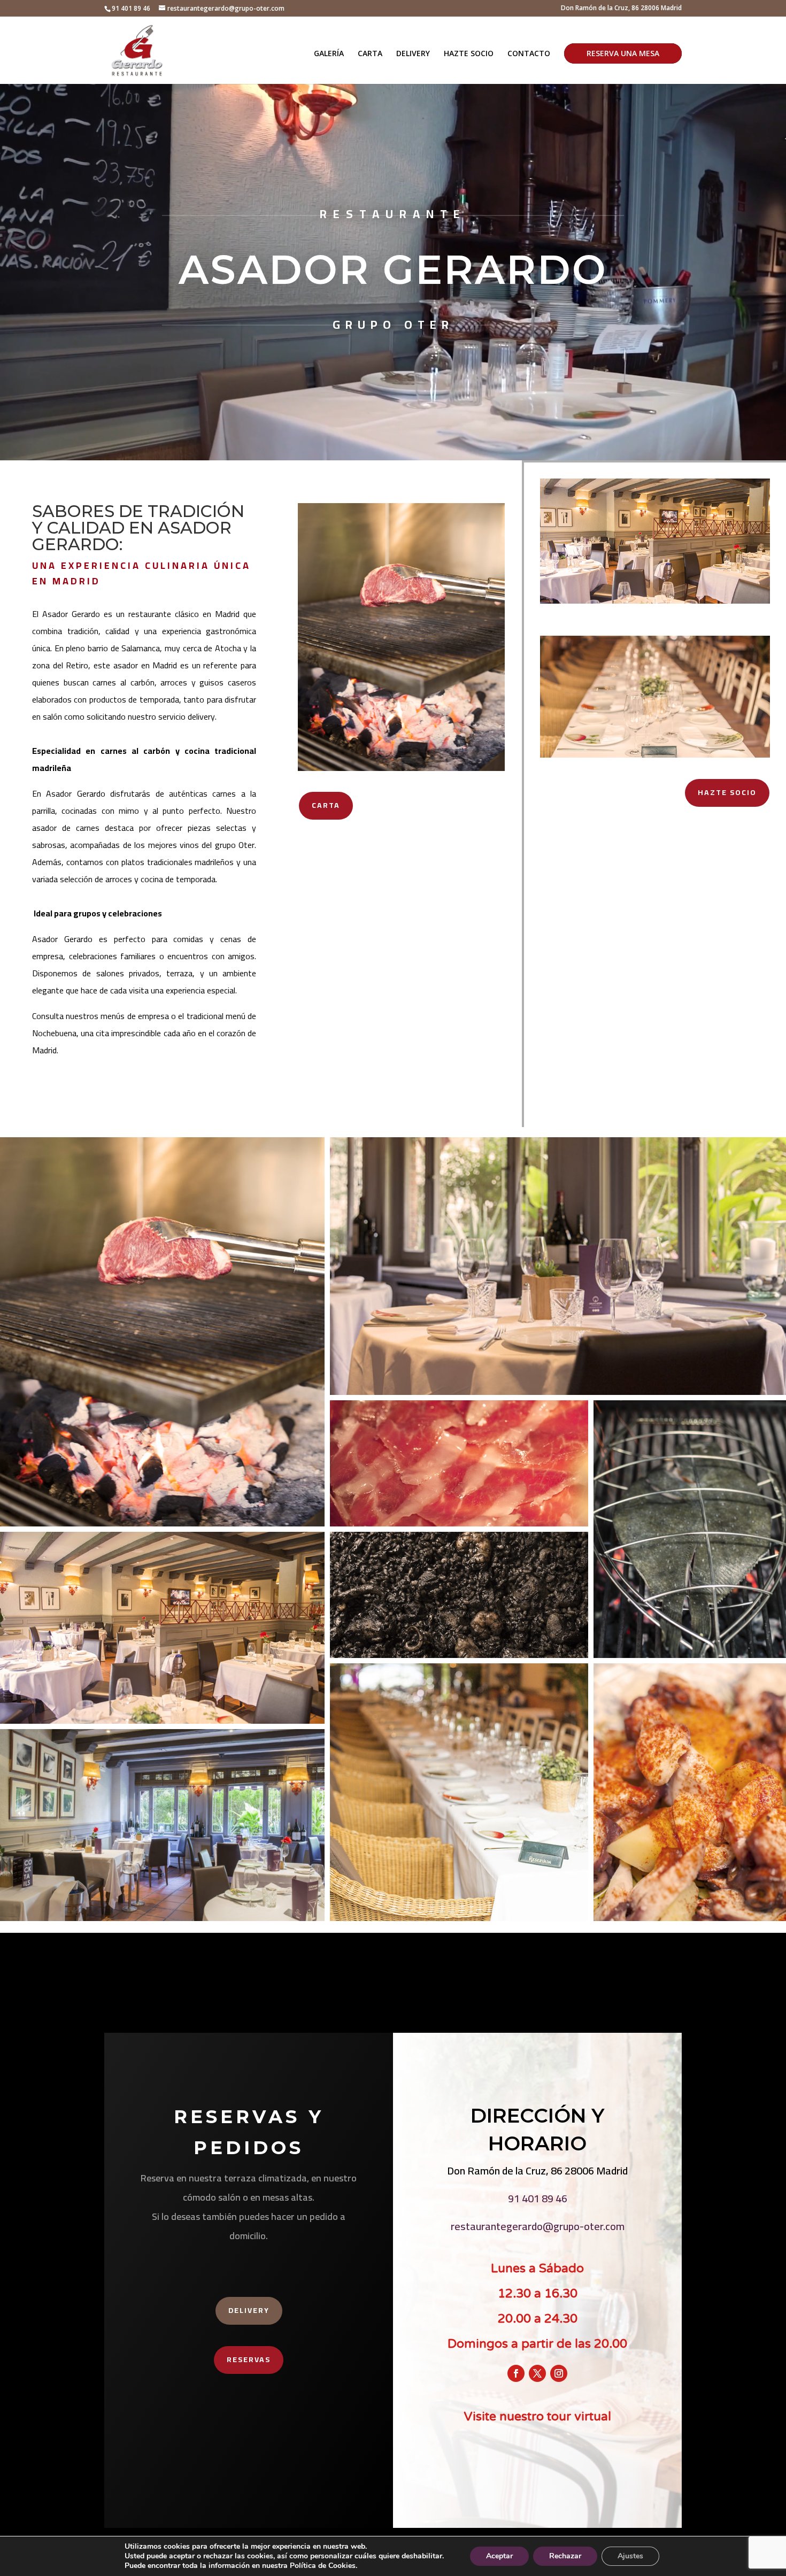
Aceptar (499, 2556)
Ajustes (630, 2556)
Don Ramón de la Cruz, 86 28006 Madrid (621, 9)
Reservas (249, 2359)
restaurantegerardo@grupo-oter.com (538, 2226)
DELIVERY (413, 54)
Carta (326, 805)
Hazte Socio (727, 792)
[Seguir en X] (537, 2373)
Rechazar (565, 2556)
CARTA (370, 54)
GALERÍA (329, 54)
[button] (162, 1332)
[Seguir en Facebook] (516, 2373)
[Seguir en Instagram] (559, 2373)
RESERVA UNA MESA (623, 53)
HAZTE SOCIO (469, 54)
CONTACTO (529, 54)
